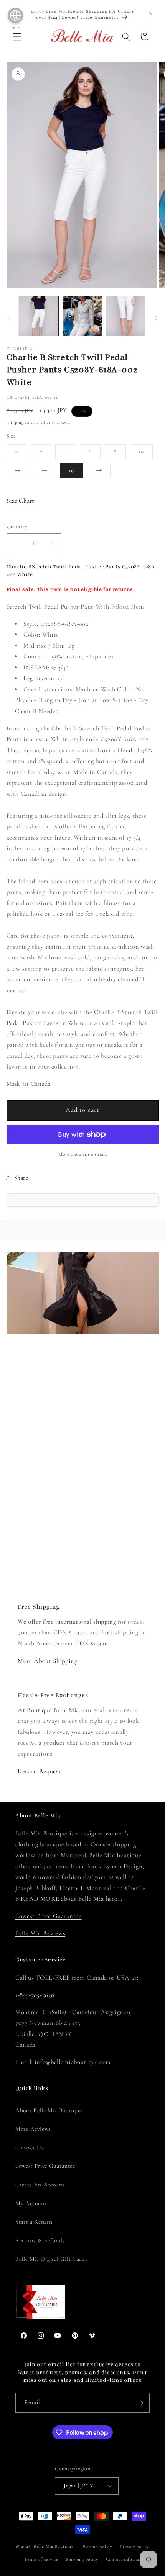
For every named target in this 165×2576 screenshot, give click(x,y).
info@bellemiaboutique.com (73, 2062)
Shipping (15, 422)
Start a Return (34, 2222)
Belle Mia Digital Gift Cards (51, 2259)
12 (22, 472)
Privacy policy (134, 2547)
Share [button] (21, 1178)
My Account (31, 2203)
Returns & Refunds (40, 2240)
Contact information (127, 2559)
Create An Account (40, 2185)
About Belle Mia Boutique (49, 2110)
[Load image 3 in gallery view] (126, 316)
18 (103, 472)
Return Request (39, 1771)
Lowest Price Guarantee (49, 1916)
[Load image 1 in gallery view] (39, 316)
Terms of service (41, 2559)
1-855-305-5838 (35, 1995)
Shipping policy (82, 2559)
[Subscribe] (140, 2403)
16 (71, 470)
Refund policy (97, 2547)
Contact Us (30, 2147)
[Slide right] (157, 318)
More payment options (83, 1154)
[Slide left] (8, 318)
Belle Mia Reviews (40, 1933)
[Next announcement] (150, 15)
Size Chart (20, 501)
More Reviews (33, 2129)
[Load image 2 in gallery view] (82, 316)
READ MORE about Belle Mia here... (72, 1899)
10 (146, 453)
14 (49, 472)
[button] (17, 36)
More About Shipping (48, 1661)
